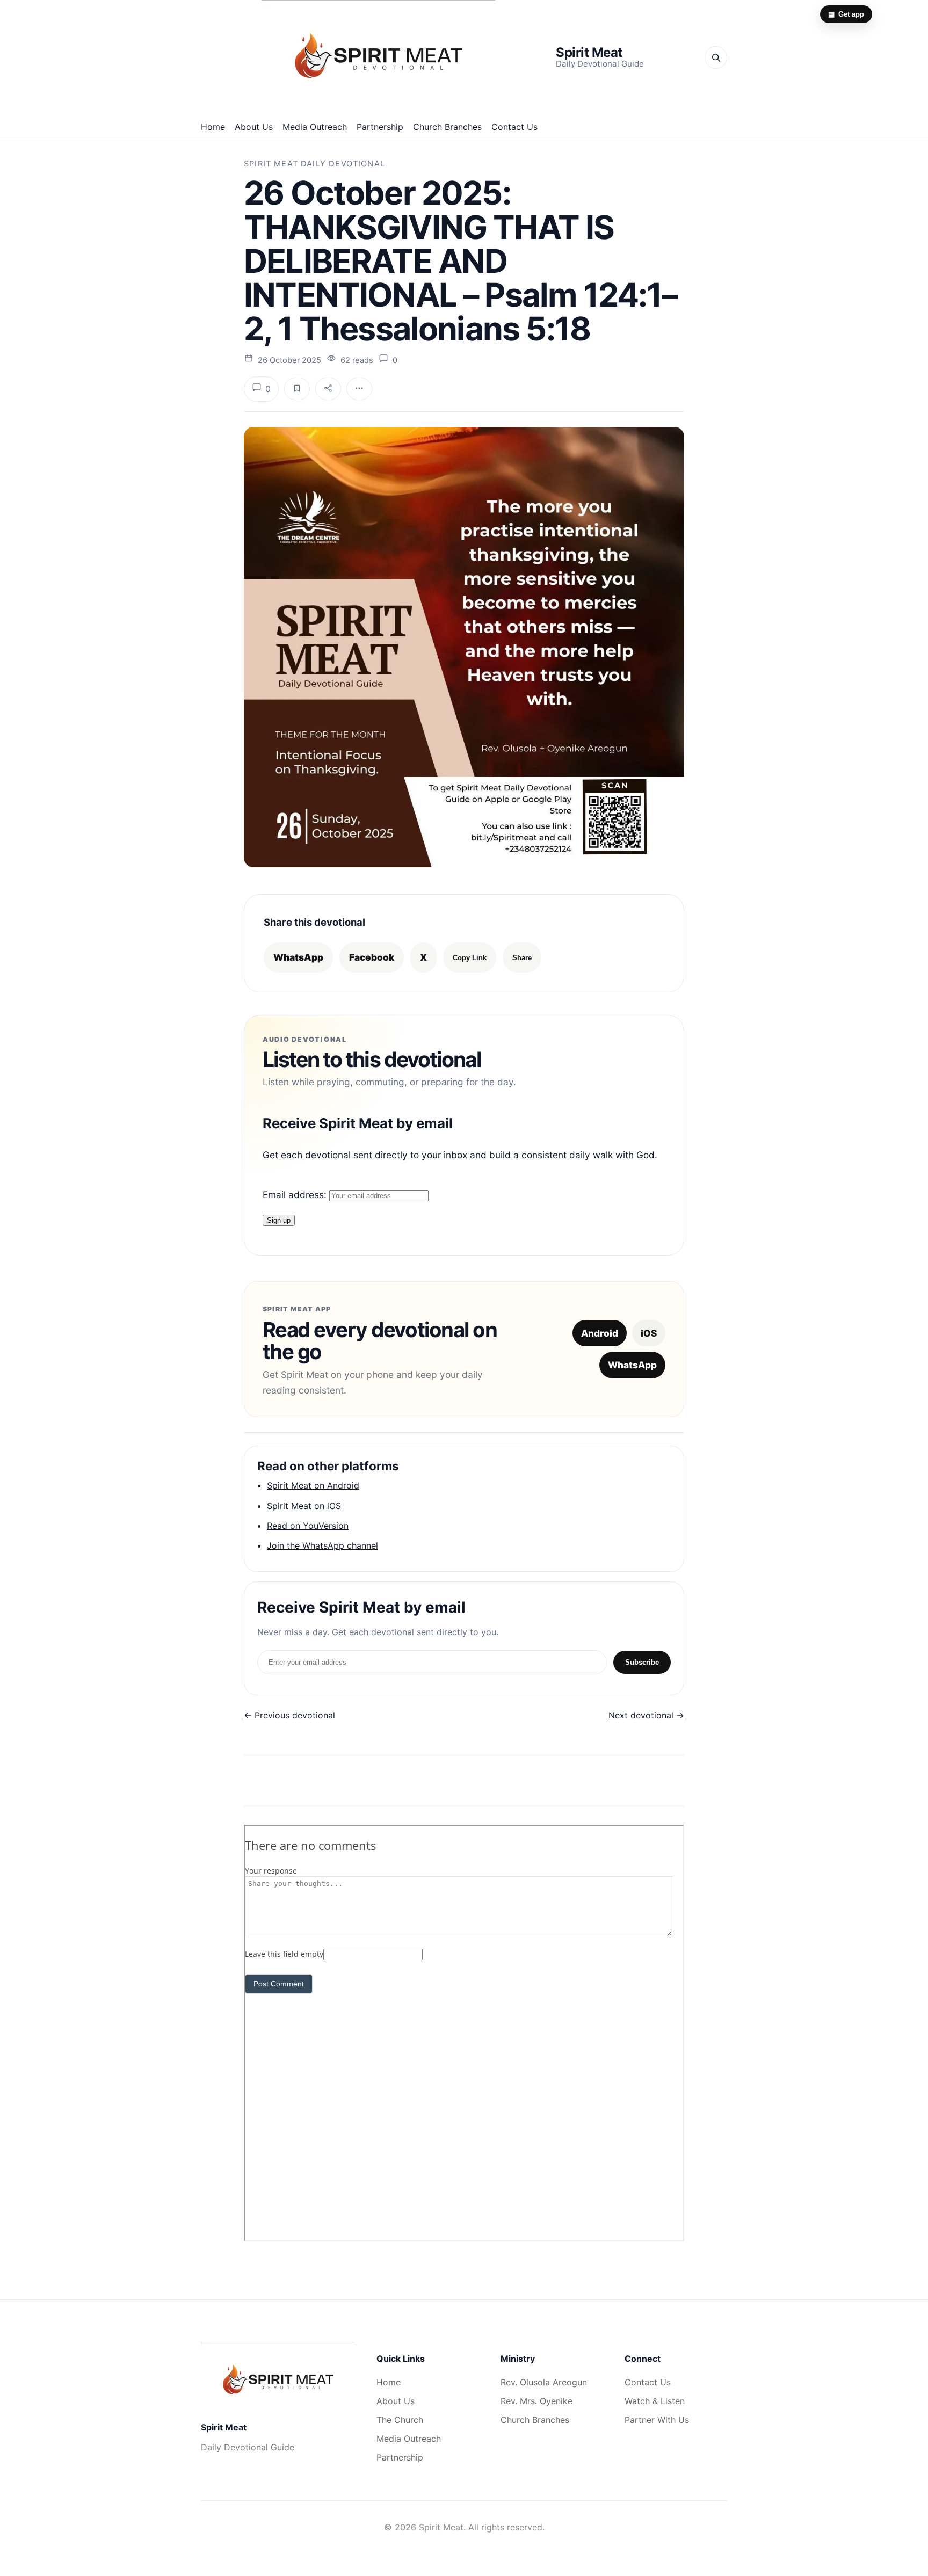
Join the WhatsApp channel (322, 1545)
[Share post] (328, 389)
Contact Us (514, 127)
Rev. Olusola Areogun (544, 2382)
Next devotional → (646, 1715)
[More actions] (359, 389)
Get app (846, 14)
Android (600, 1333)
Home (213, 127)
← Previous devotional (289, 1715)
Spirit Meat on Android (313, 1485)
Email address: (296, 1195)
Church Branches (447, 127)
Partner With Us (657, 2420)
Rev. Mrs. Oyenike (536, 2401)
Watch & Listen (655, 2401)
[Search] (716, 57)
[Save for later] (297, 389)
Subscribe (642, 1662)
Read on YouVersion (308, 1526)
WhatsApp (298, 957)
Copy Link (470, 958)
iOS (649, 1333)
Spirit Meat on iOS (304, 1506)
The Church (400, 2420)
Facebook (372, 957)
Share (522, 958)
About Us (254, 127)
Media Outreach (315, 127)
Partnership (380, 127)
